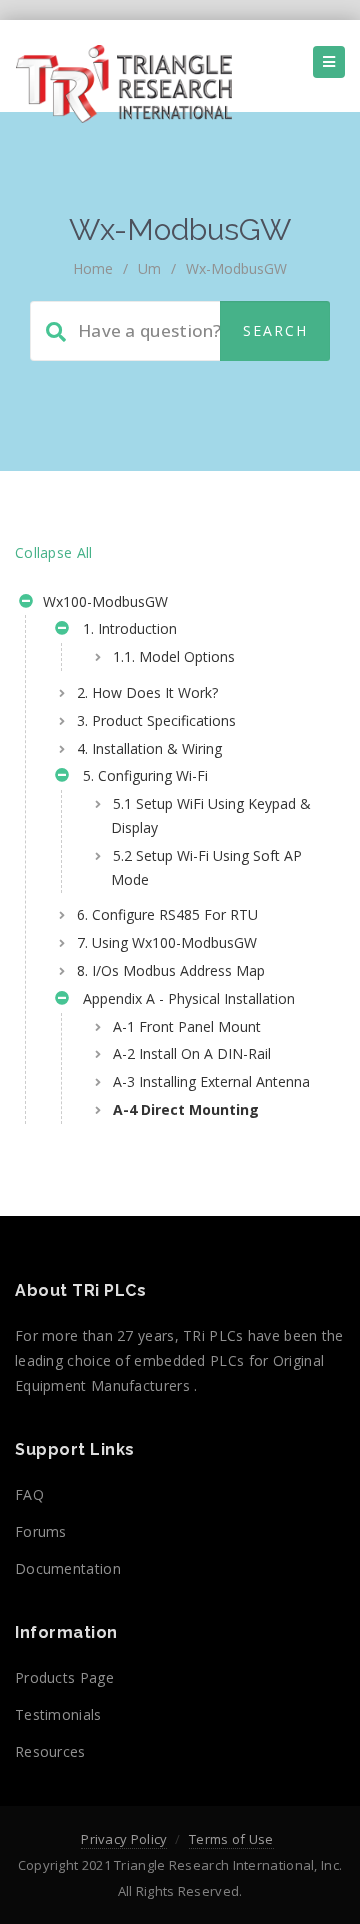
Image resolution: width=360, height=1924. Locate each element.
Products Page (64, 1677)
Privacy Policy (124, 1839)
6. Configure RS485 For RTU (167, 914)
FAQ (29, 1494)
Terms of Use (231, 1839)
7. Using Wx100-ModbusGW (167, 942)
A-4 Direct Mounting (186, 1109)
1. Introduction (126, 628)
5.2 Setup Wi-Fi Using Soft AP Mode (206, 867)
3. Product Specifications (156, 720)
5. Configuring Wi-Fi (141, 775)
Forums (41, 1531)
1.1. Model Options (174, 656)
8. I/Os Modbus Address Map (171, 970)
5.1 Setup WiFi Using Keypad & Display (211, 815)
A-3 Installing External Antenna (211, 1081)
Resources (50, 1751)
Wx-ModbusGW (236, 268)
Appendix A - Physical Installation (185, 998)
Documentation (68, 1568)
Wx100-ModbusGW (103, 601)
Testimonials (58, 1714)
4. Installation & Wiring (149, 748)
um (149, 268)
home (93, 268)
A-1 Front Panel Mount (187, 1026)
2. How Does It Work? (147, 692)
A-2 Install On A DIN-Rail (192, 1053)
